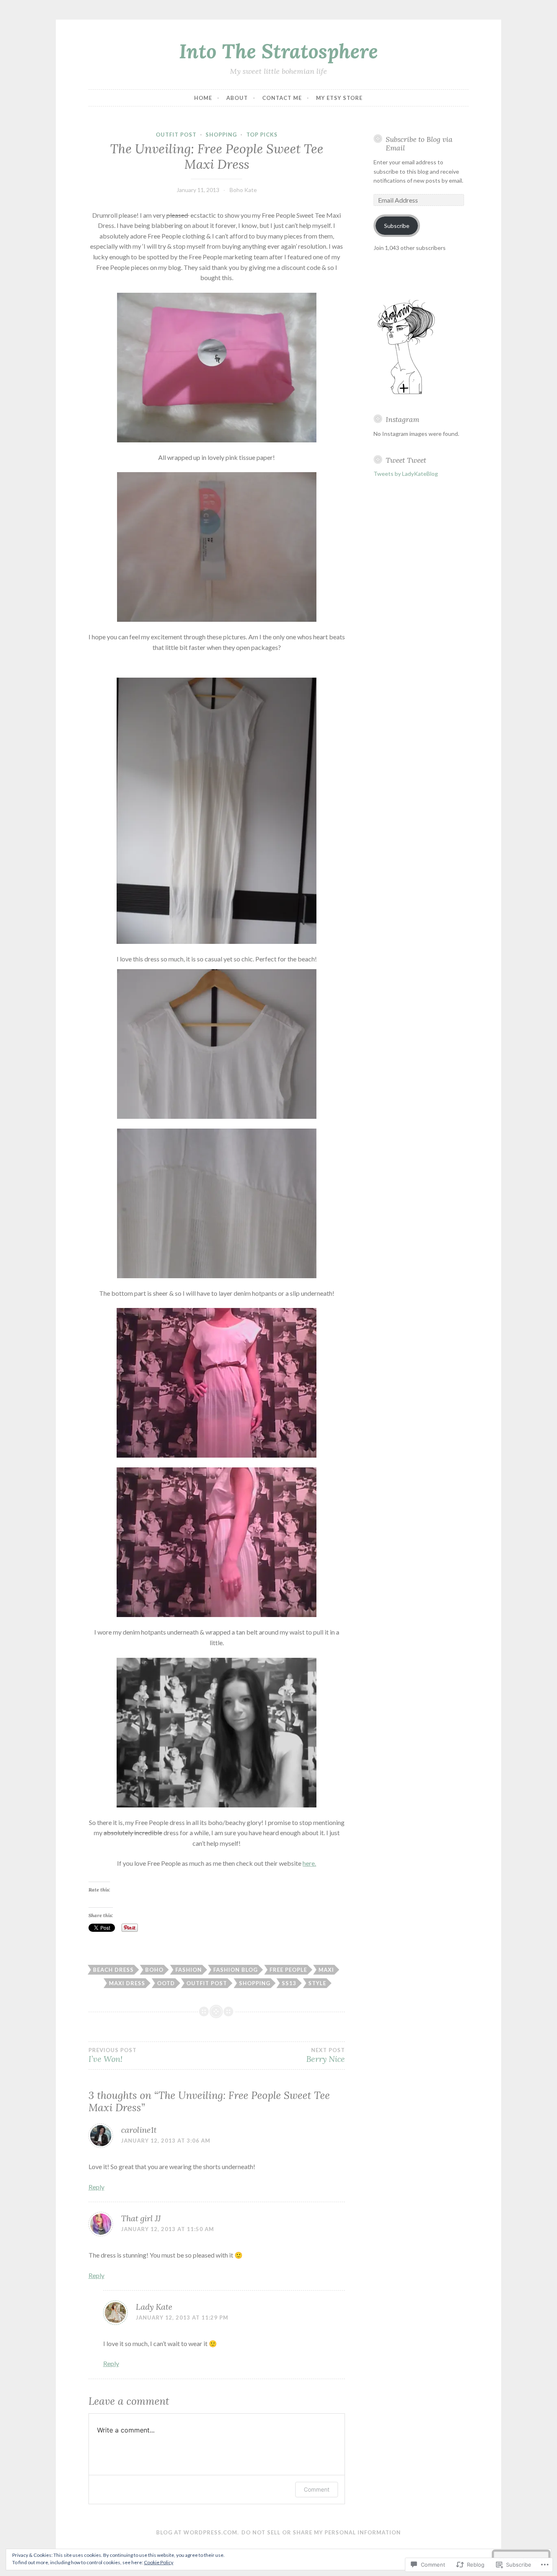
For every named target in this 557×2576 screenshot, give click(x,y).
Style (317, 1983)
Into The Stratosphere (278, 51)
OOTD (166, 1983)
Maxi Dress (127, 1983)
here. (309, 1863)
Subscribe (397, 226)
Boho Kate (243, 190)
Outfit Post (176, 135)
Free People (288, 1970)
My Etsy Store (339, 98)
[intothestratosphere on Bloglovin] (406, 393)
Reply (96, 2187)
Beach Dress (113, 1970)
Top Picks (262, 135)
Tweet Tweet (406, 460)
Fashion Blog (235, 1970)
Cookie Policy (159, 2562)
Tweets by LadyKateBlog (406, 474)
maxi (326, 1970)
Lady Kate (154, 2307)
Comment (317, 2489)
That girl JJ (141, 2218)
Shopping (221, 135)
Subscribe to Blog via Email (419, 144)
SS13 (289, 1983)
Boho (154, 1970)
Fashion (189, 1970)
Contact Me (282, 98)
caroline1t (139, 2130)
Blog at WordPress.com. (198, 2532)
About (237, 98)
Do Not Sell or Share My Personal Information (321, 2532)
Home (203, 98)
